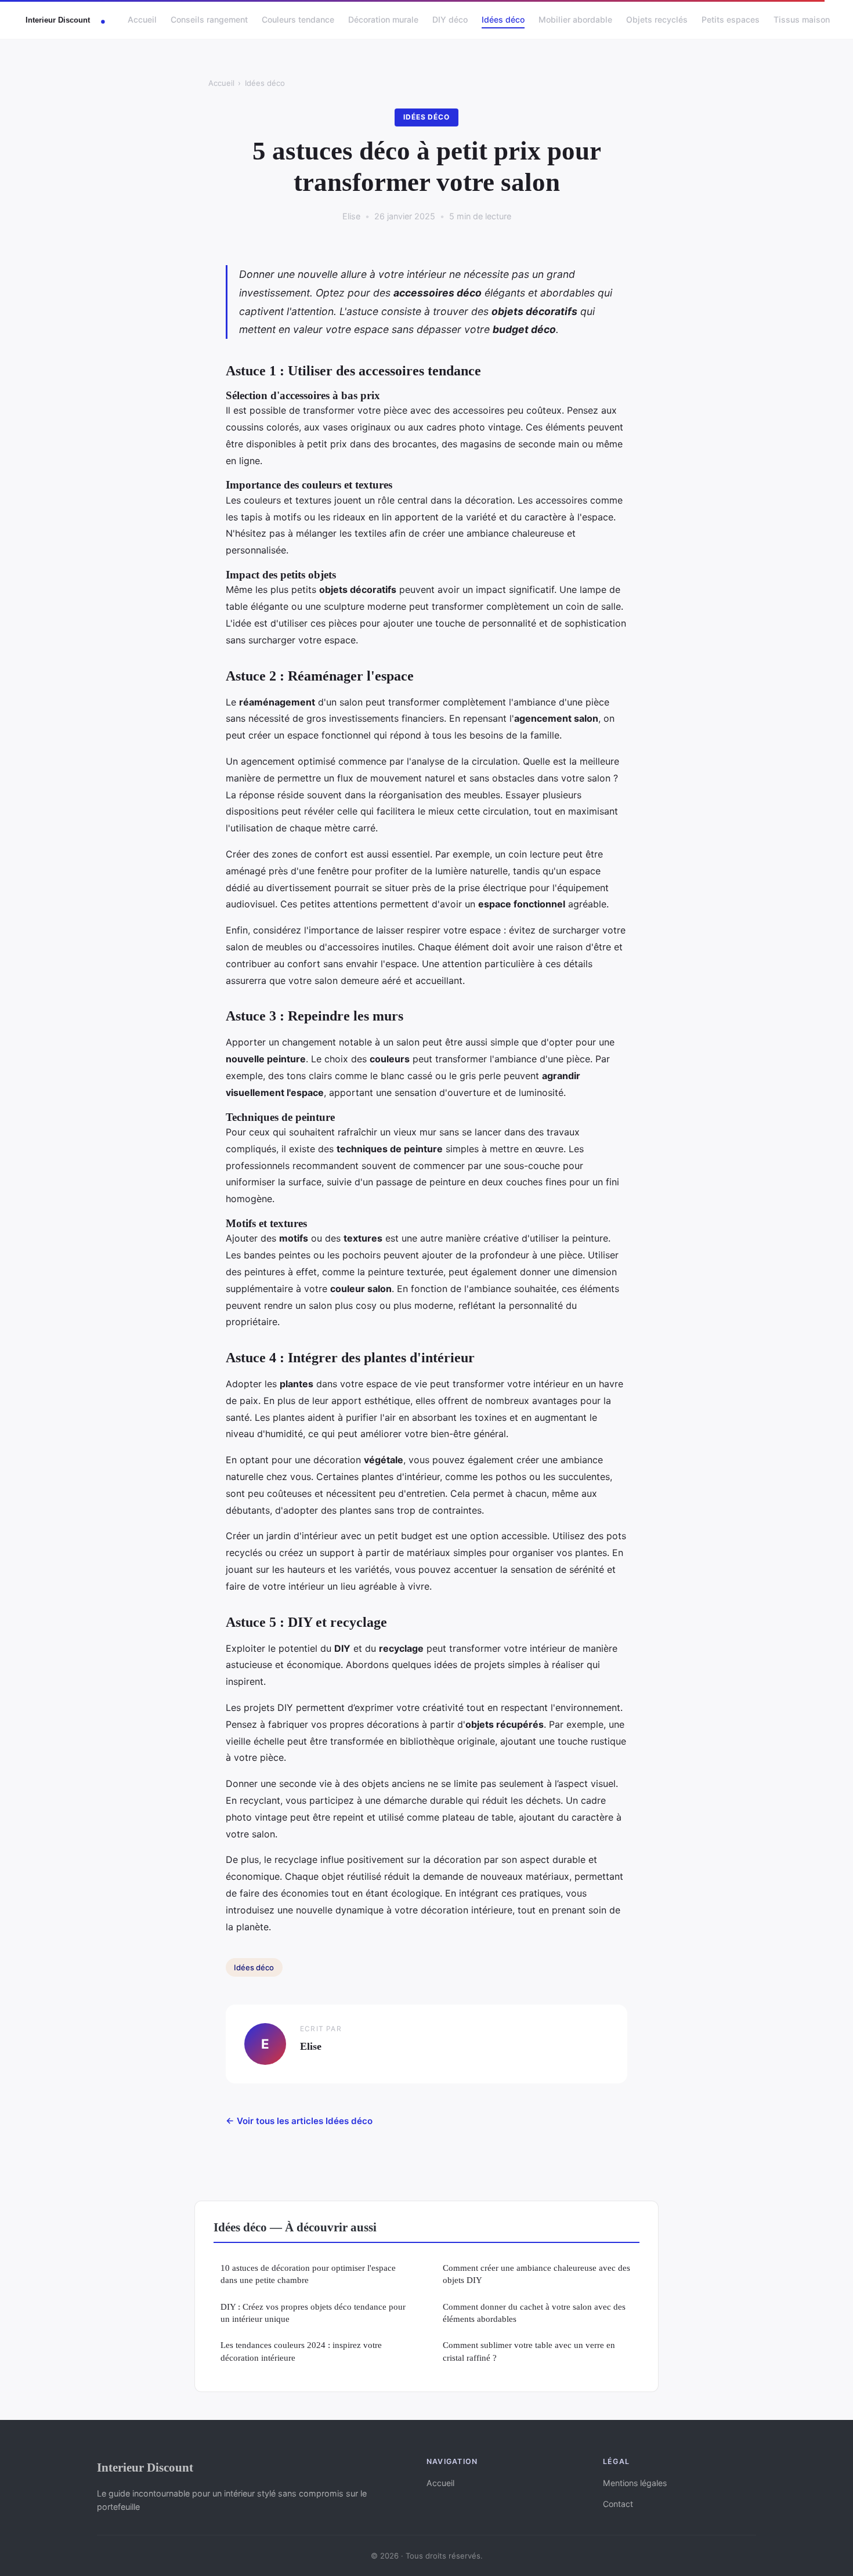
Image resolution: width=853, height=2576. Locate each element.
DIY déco (450, 19)
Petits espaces (731, 19)
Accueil (142, 19)
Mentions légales (635, 2483)
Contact (618, 2504)
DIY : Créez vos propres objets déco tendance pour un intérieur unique (313, 2313)
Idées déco (503, 19)
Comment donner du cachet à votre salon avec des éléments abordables (534, 2313)
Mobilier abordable (575, 19)
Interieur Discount (145, 2467)
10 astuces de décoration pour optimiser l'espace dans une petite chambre (308, 2274)
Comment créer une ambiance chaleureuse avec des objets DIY (536, 2274)
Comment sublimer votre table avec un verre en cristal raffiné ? (529, 2351)
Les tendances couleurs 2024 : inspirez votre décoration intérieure (301, 2351)
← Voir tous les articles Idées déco (299, 2121)
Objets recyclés (657, 19)
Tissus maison (802, 19)
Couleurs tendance (298, 19)
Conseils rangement (209, 19)
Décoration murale (383, 19)
